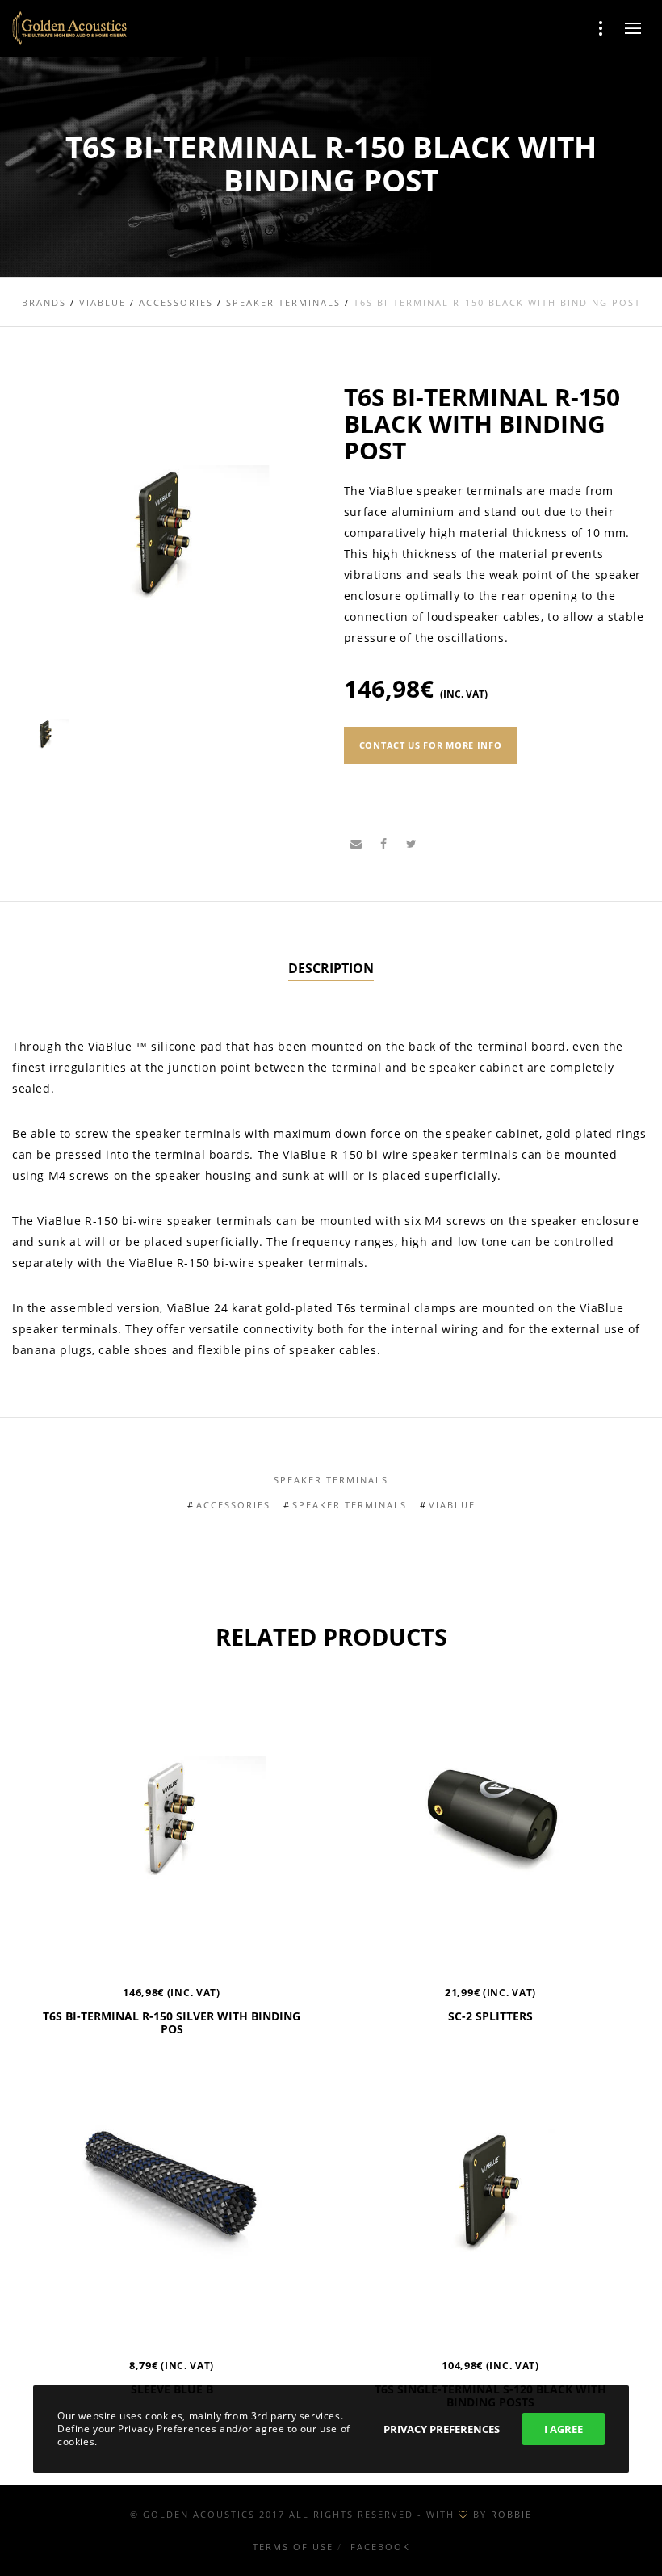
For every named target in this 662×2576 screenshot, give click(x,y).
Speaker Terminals (331, 1480)
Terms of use (293, 2547)
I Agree (564, 2429)
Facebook (380, 2547)
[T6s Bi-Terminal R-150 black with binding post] (356, 844)
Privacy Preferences (442, 2429)
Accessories (233, 1505)
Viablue (452, 1505)
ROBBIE (511, 2514)
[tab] (331, 969)
